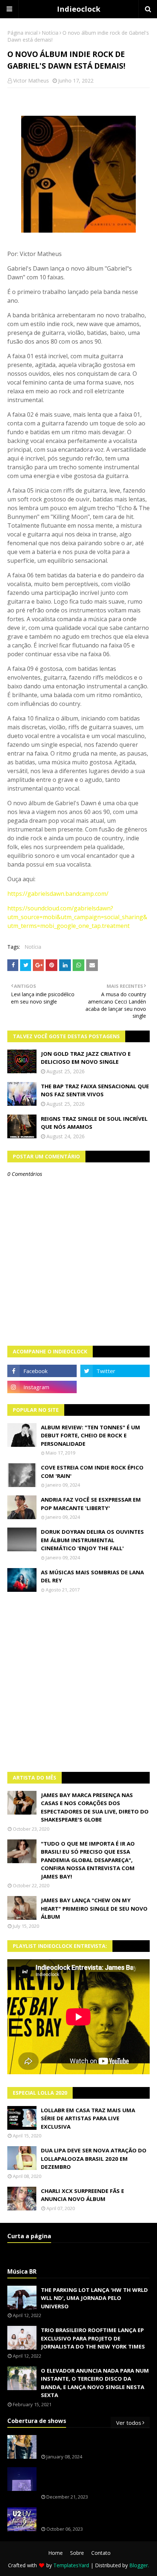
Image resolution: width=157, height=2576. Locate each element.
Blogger (139, 2565)
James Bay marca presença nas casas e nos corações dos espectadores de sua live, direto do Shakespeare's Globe (95, 1807)
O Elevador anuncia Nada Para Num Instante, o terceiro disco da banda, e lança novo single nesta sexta (95, 2383)
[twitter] (115, 1371)
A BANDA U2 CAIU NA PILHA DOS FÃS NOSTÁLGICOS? (90, 2516)
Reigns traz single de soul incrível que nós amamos (94, 1123)
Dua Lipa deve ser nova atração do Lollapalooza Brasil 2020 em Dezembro (94, 2158)
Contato (101, 2553)
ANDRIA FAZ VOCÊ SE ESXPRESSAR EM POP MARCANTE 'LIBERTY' (91, 1504)
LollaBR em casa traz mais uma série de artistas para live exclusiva (88, 2118)
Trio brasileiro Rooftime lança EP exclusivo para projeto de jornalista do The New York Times (93, 2338)
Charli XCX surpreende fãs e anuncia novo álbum (83, 2195)
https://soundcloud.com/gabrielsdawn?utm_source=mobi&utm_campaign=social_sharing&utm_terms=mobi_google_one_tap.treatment (77, 917)
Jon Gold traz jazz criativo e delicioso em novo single (86, 1058)
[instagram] (42, 1387)
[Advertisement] (78, 1682)
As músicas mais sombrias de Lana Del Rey (92, 1576)
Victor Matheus (31, 81)
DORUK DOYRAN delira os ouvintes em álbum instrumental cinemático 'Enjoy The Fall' (92, 1540)
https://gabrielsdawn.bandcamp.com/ (58, 894)
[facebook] (42, 1371)
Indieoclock (79, 9)
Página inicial (22, 33)
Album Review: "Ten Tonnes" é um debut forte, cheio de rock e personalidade (91, 1435)
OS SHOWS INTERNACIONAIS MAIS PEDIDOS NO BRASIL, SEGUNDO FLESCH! (94, 2443)
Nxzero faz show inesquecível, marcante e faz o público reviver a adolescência (94, 2479)
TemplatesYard (71, 2565)
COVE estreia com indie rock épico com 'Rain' (92, 1472)
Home (55, 2553)
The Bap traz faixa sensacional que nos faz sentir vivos (95, 1090)
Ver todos (129, 2423)
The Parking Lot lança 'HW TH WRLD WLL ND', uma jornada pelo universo (94, 2298)
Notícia (50, 33)
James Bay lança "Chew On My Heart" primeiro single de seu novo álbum (94, 1908)
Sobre (77, 2553)
